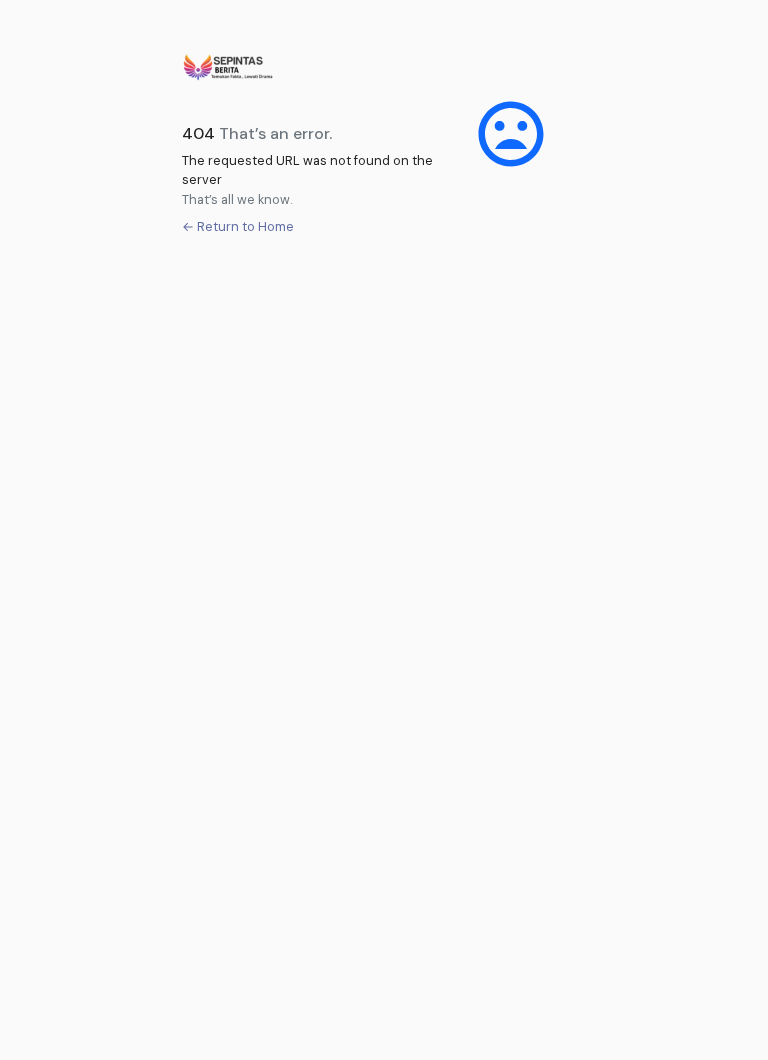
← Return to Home (238, 226)
